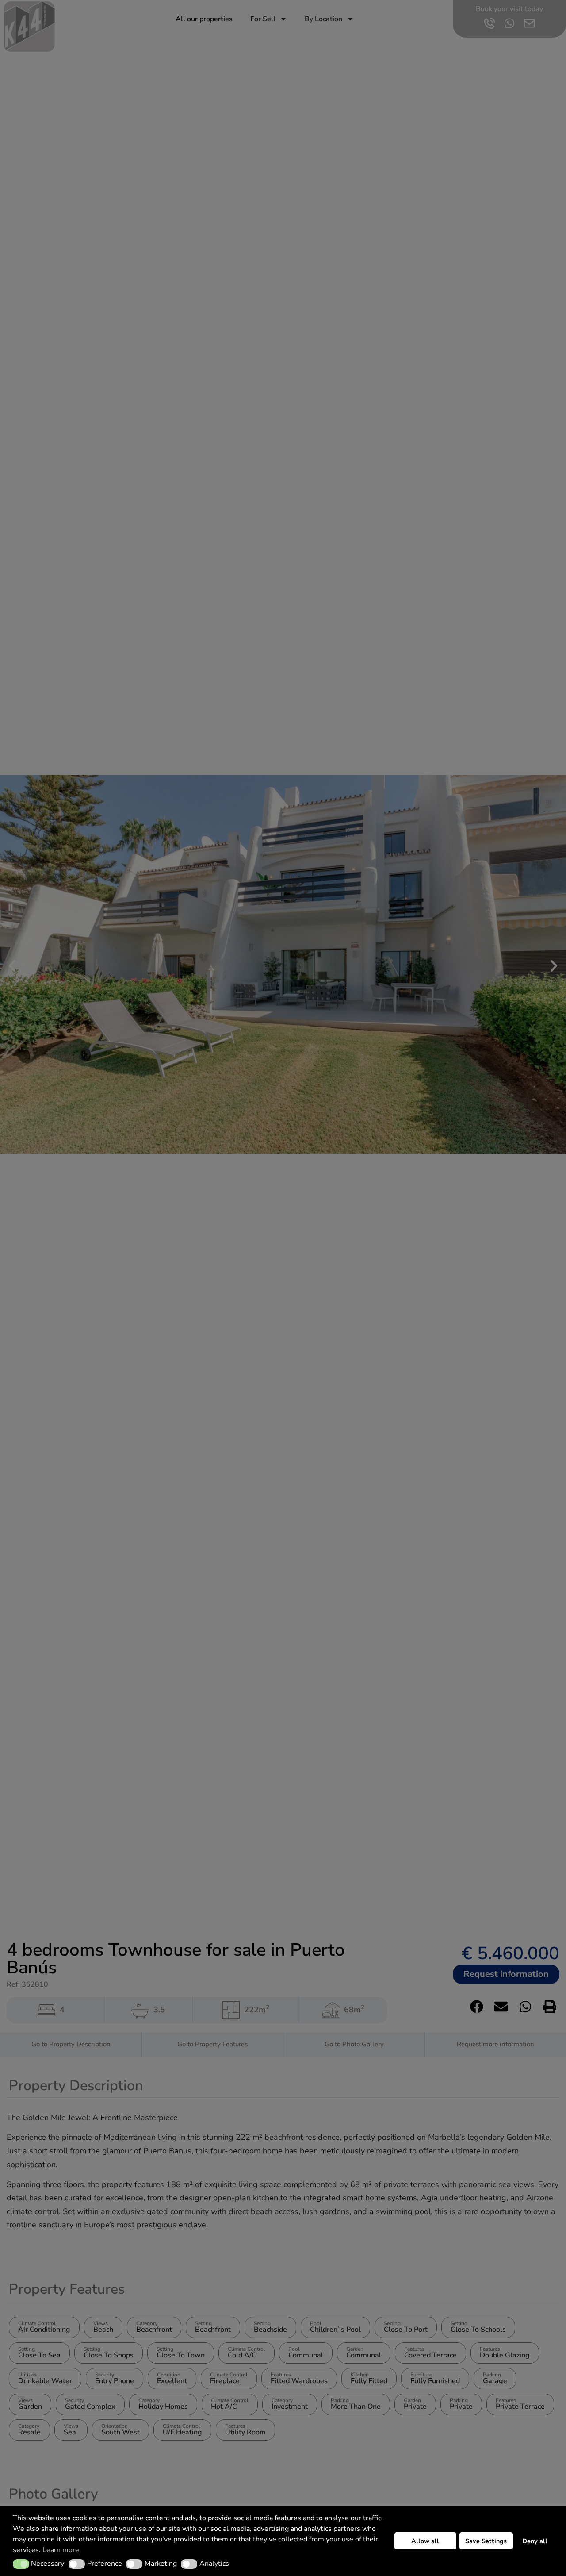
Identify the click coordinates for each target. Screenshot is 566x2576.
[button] (21, 2564)
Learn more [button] (61, 2550)
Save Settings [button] (486, 2541)
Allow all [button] (425, 2541)
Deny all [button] (535, 2541)
